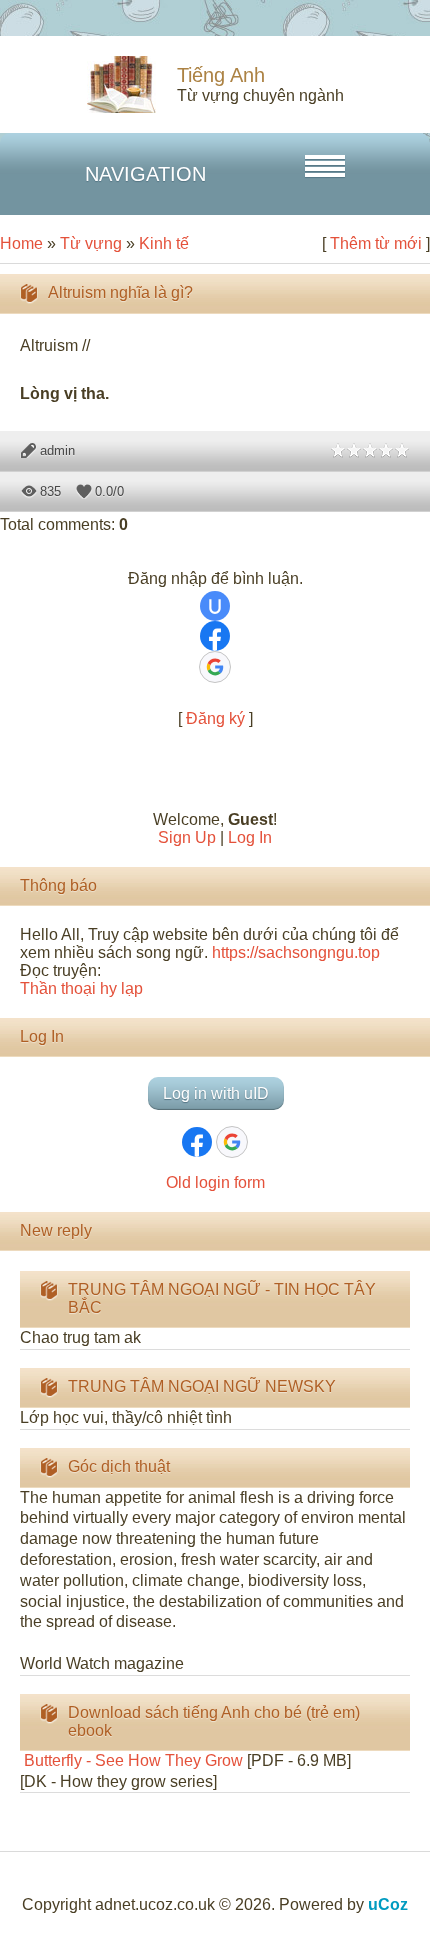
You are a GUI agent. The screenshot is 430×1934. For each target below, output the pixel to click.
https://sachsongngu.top (296, 952)
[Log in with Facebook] (215, 636)
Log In (250, 837)
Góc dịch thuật (119, 1466)
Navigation (145, 174)
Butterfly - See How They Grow (131, 1760)
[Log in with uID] (215, 606)
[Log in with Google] (215, 667)
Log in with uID (216, 1093)
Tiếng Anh (221, 75)
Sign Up (187, 837)
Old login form (215, 1182)
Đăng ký (215, 718)
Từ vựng (91, 243)
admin (57, 450)
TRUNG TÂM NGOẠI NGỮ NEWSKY (202, 1386)
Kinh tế (164, 243)
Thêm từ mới (376, 243)
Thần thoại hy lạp (81, 988)
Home (21, 243)
